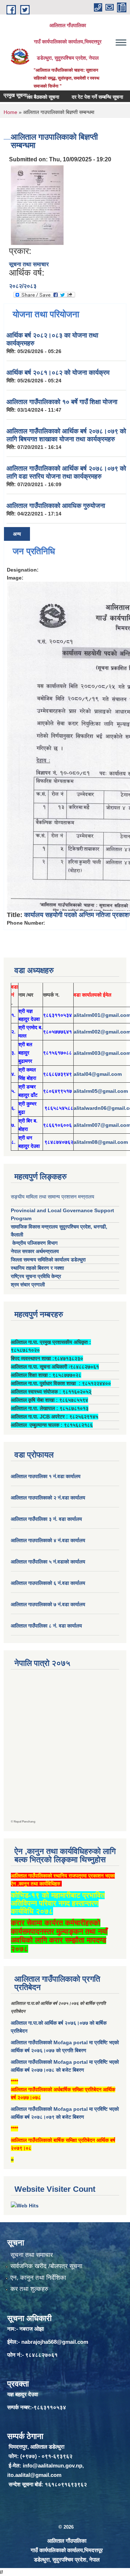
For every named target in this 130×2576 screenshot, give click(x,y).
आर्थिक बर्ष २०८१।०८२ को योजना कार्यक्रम (58, 373)
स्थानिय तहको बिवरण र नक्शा (37, 1268)
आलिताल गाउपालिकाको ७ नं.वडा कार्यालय (48, 1604)
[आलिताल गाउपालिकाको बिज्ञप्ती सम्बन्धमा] (37, 205)
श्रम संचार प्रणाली (28, 1285)
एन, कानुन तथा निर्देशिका (38, 2278)
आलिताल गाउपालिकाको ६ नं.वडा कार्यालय (48, 1583)
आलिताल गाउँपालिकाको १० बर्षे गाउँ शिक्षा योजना (62, 402)
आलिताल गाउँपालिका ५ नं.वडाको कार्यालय (48, 1562)
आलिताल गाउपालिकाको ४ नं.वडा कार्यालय (49, 1540)
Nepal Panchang (25, 1822)
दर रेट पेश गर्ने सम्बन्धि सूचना (84, 97)
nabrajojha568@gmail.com (55, 2342)
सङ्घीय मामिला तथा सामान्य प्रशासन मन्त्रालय (53, 1197)
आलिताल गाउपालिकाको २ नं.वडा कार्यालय (49, 1498)
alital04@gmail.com (98, 1074)
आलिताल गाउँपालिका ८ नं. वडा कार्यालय (46, 1626)
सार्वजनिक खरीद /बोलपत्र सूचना (46, 2266)
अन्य (17, 534)
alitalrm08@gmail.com (101, 1142)
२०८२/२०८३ (23, 286)
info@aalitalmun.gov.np (53, 2465)
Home (10, 112)
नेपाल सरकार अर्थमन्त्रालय (35, 1251)
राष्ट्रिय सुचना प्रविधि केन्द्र (36, 1276)
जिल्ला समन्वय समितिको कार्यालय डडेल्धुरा (48, 1260)
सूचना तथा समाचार (29, 264)
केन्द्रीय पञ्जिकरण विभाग (34, 1243)
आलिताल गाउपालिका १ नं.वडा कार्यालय (46, 1476)
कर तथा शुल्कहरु (29, 2289)
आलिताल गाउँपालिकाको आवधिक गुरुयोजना (56, 506)
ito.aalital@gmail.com (34, 2475)
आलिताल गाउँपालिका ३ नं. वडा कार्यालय (46, 1519)
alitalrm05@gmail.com (101, 1091)
